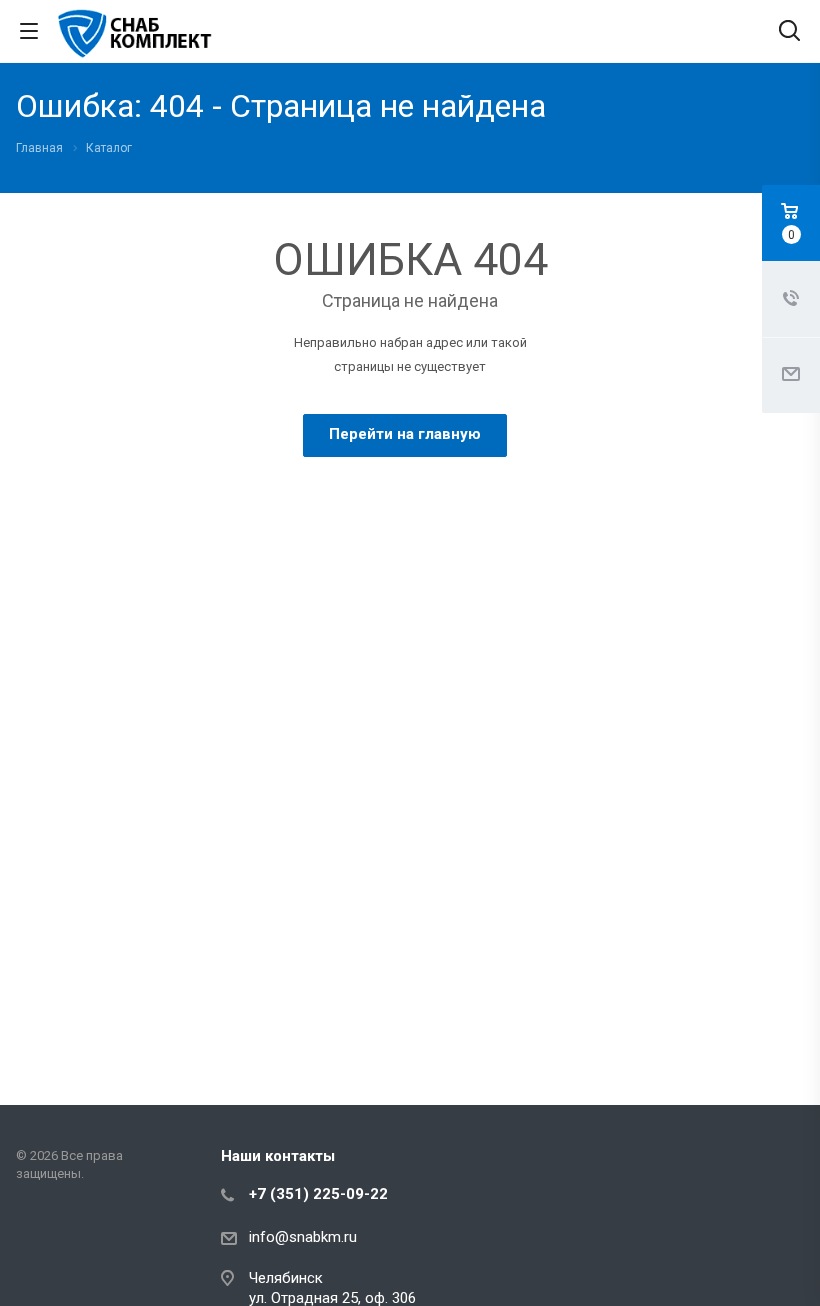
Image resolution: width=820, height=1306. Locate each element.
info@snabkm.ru (303, 1237)
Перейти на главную (405, 434)
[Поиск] (789, 32)
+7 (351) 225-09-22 (318, 1194)
